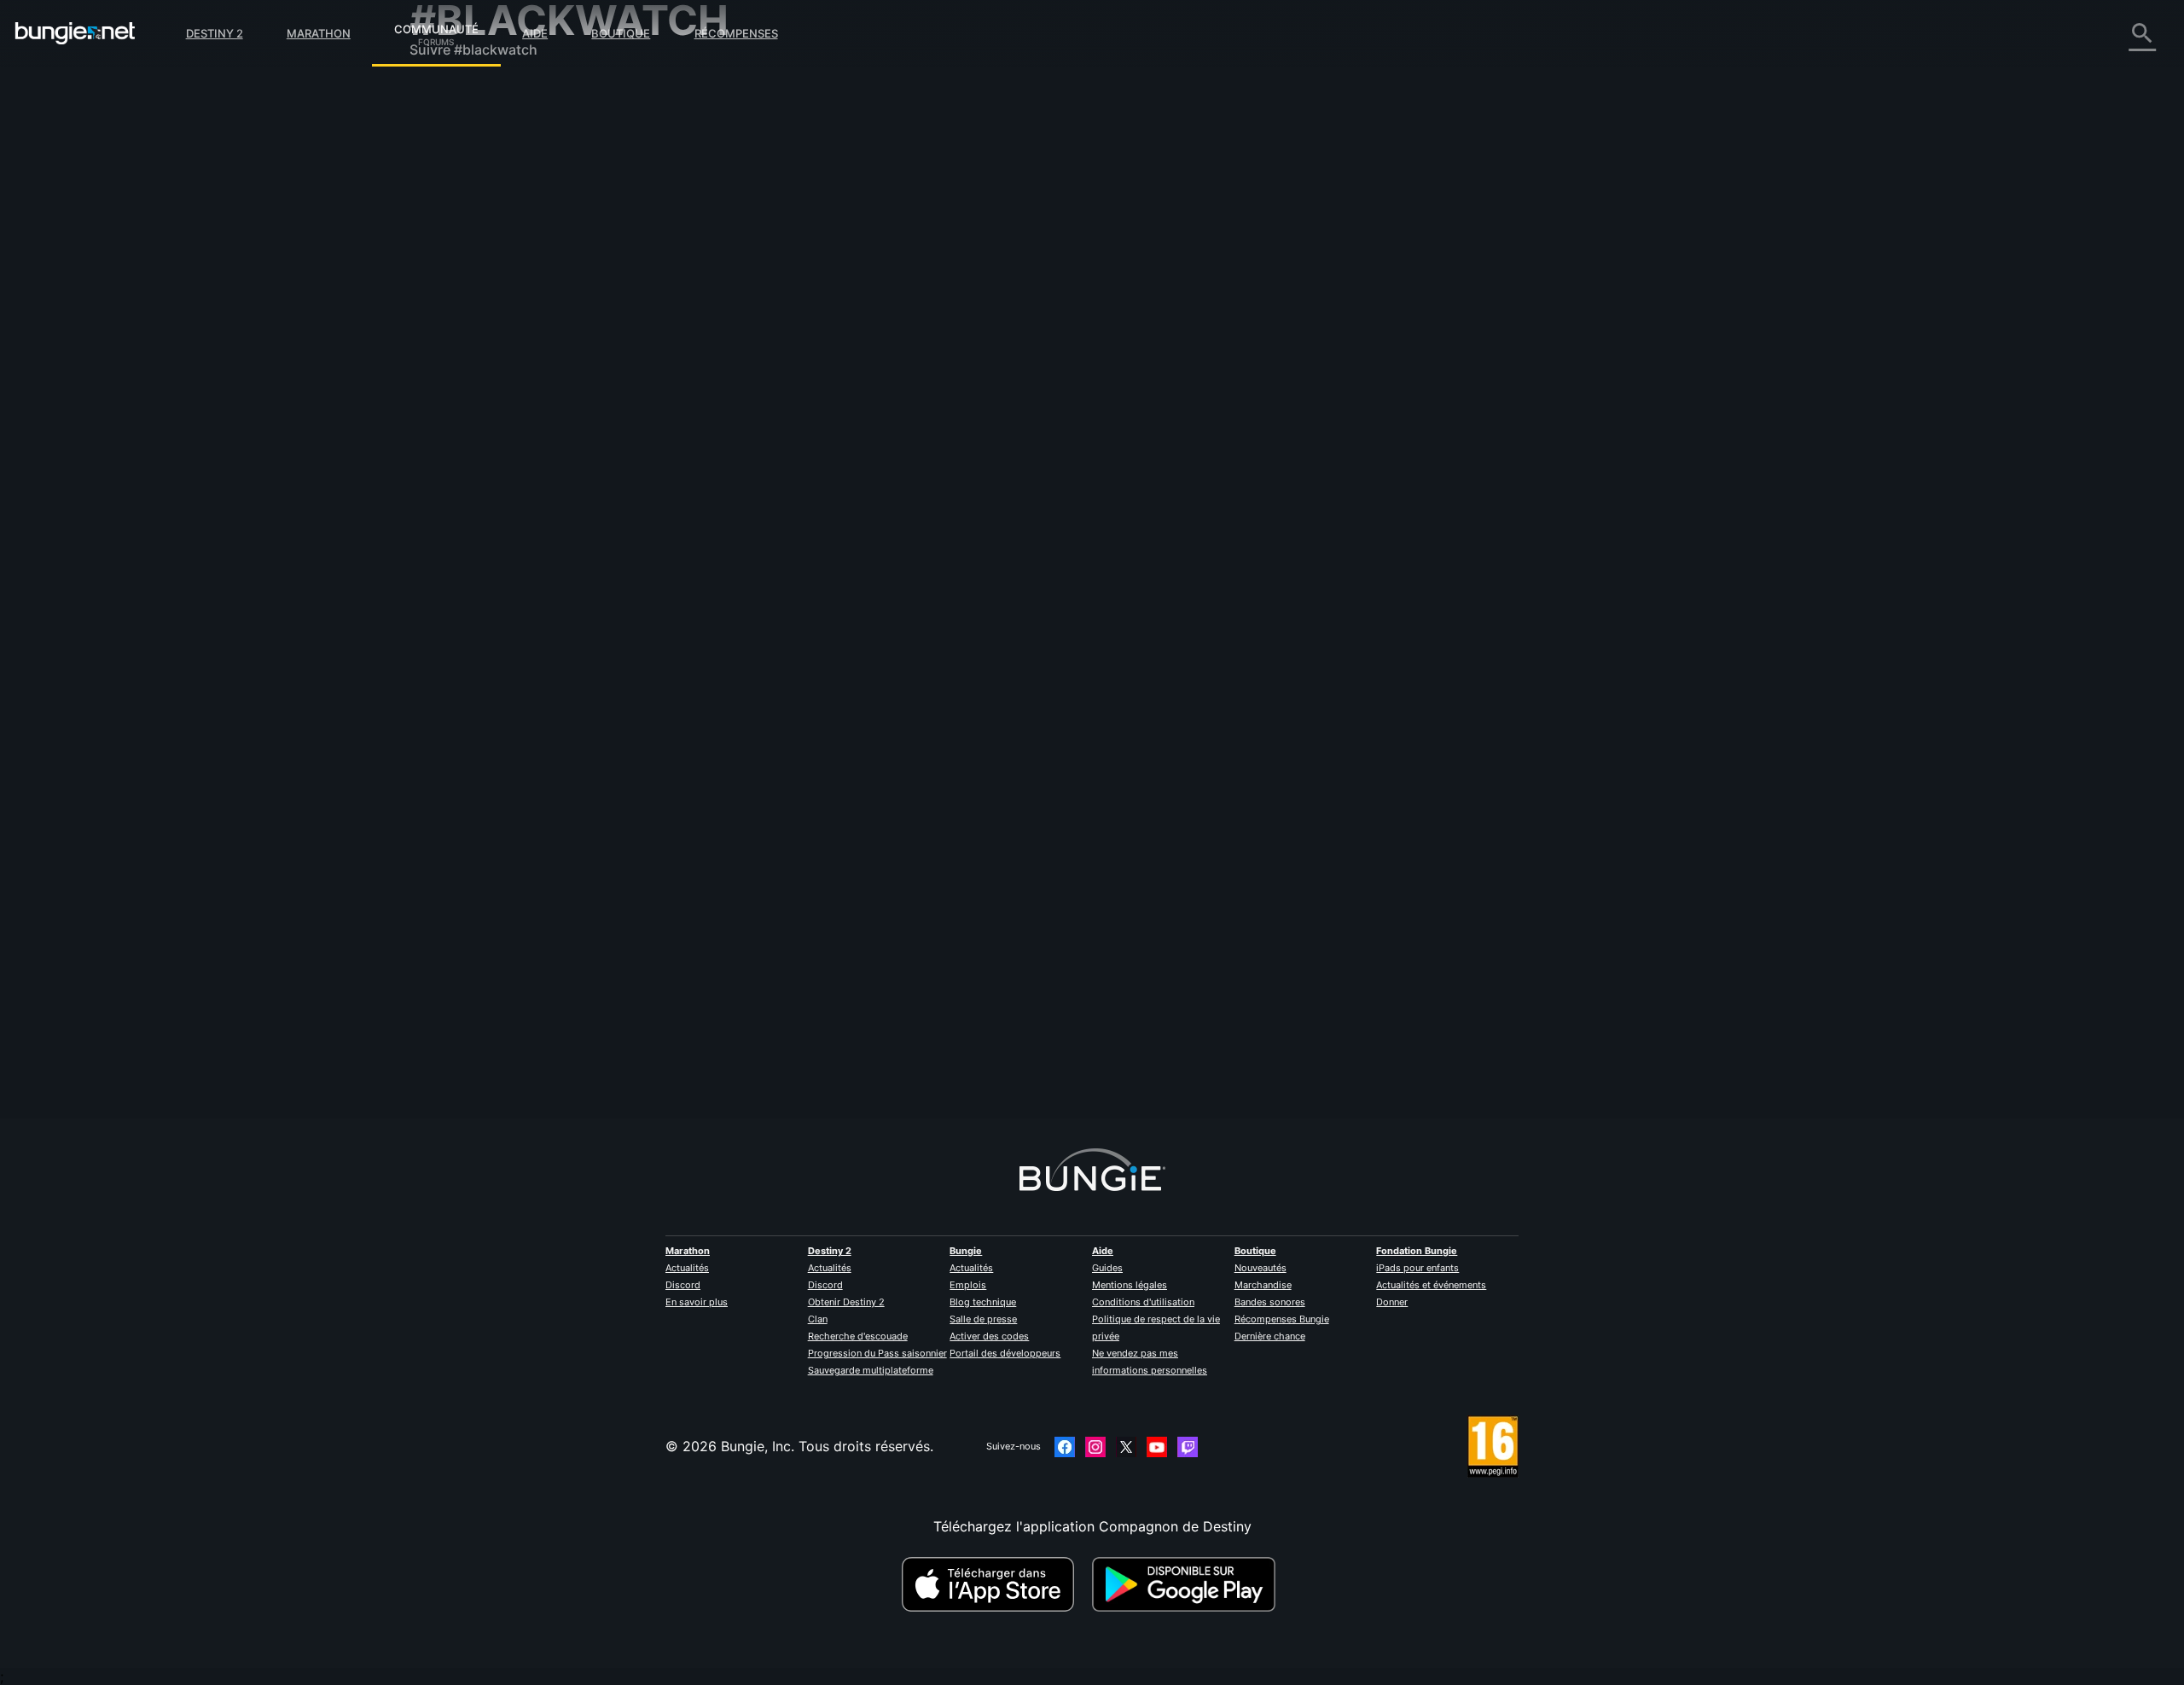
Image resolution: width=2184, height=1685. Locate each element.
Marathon (319, 33)
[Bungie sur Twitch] (1188, 1447)
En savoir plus (697, 1302)
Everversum (459, 247)
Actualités (687, 1268)
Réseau (444, 230)
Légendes (453, 162)
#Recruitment (981, 318)
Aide (535, 33)
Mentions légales (1130, 1285)
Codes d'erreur (470, 213)
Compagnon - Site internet (508, 299)
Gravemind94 (801, 525)
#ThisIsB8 (1199, 744)
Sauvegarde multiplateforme (871, 1370)
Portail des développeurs (1005, 1353)
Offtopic (1088, 979)
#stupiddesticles (1357, 979)
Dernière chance (1270, 1336)
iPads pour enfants (1417, 1268)
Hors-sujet (455, 452)
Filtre (877, 225)
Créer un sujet (808, 224)
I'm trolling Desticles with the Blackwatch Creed (912, 977)
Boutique (621, 33)
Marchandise (1263, 1285)
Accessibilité (462, 282)
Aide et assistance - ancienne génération (553, 384)
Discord (683, 1285)
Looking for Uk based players (854, 317)
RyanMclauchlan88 (818, 334)
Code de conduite (470, 508)
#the (1030, 318)
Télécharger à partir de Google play (1188, 1584)
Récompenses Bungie (1282, 1319)
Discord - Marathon (485, 486)
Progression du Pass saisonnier (877, 1353)
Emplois (968, 1285)
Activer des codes (989, 1336)
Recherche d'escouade (858, 1336)
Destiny (75, 33)
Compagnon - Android (494, 333)
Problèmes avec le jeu (492, 264)
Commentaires (468, 128)
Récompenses (736, 33)
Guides (1107, 1268)
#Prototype (1082, 509)
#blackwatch (1078, 318)
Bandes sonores (1270, 1302)
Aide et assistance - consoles (516, 367)
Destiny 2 (215, 33)
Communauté (436, 26)
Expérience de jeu (479, 179)
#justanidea (1141, 509)
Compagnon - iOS (479, 316)
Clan (818, 1319)
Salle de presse (983, 1319)
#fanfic (967, 509)
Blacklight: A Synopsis (829, 508)
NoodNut (1079, 378)
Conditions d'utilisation (1143, 1302)
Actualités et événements (1431, 1285)
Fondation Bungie (1417, 1251)
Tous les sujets (469, 94)
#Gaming (922, 509)
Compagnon (461, 401)
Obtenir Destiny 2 (846, 1302)
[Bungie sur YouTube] (1157, 1447)
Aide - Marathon (474, 469)
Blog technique (983, 1302)
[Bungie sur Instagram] (1095, 1447)
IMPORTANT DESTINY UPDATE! (859, 742)
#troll (1127, 979)
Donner (1392, 1302)
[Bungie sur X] (1126, 1447)
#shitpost (1085, 744)
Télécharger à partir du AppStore (990, 1584)
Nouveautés (1260, 1268)
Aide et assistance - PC (497, 350)
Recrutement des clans (495, 418)
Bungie (966, 1251)
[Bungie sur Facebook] (1065, 1447)
